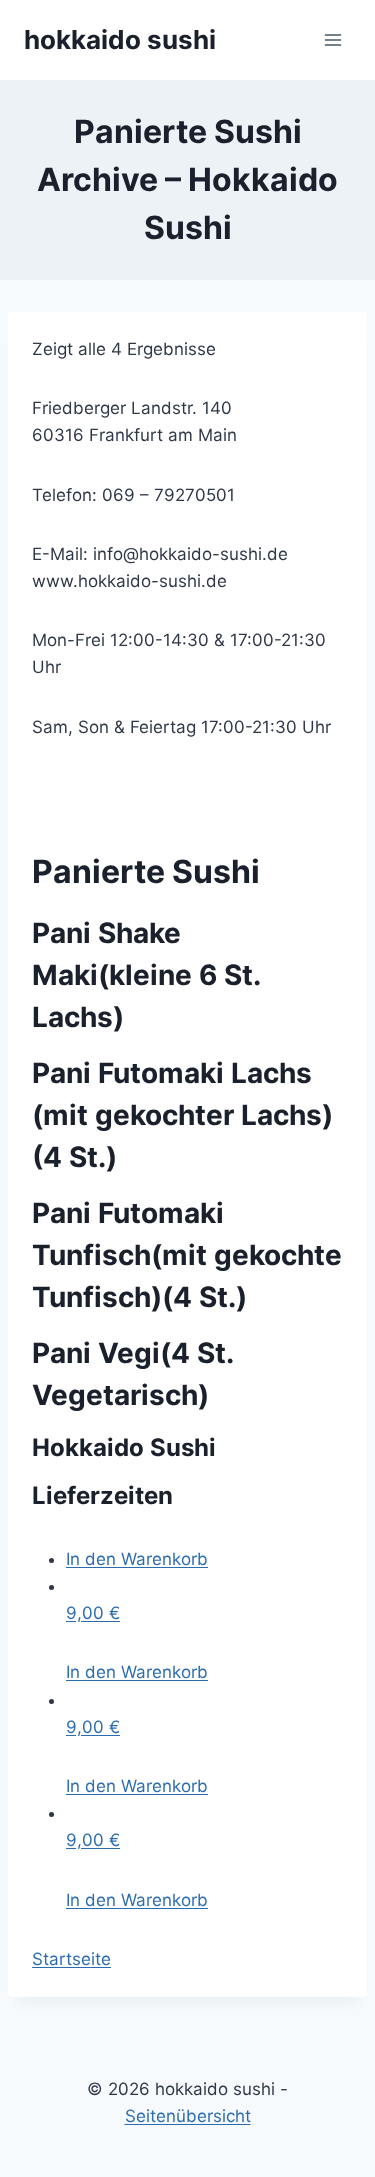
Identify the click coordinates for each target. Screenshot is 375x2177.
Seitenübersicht (188, 2116)
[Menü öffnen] (332, 39)
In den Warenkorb (137, 1559)
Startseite (71, 1959)
